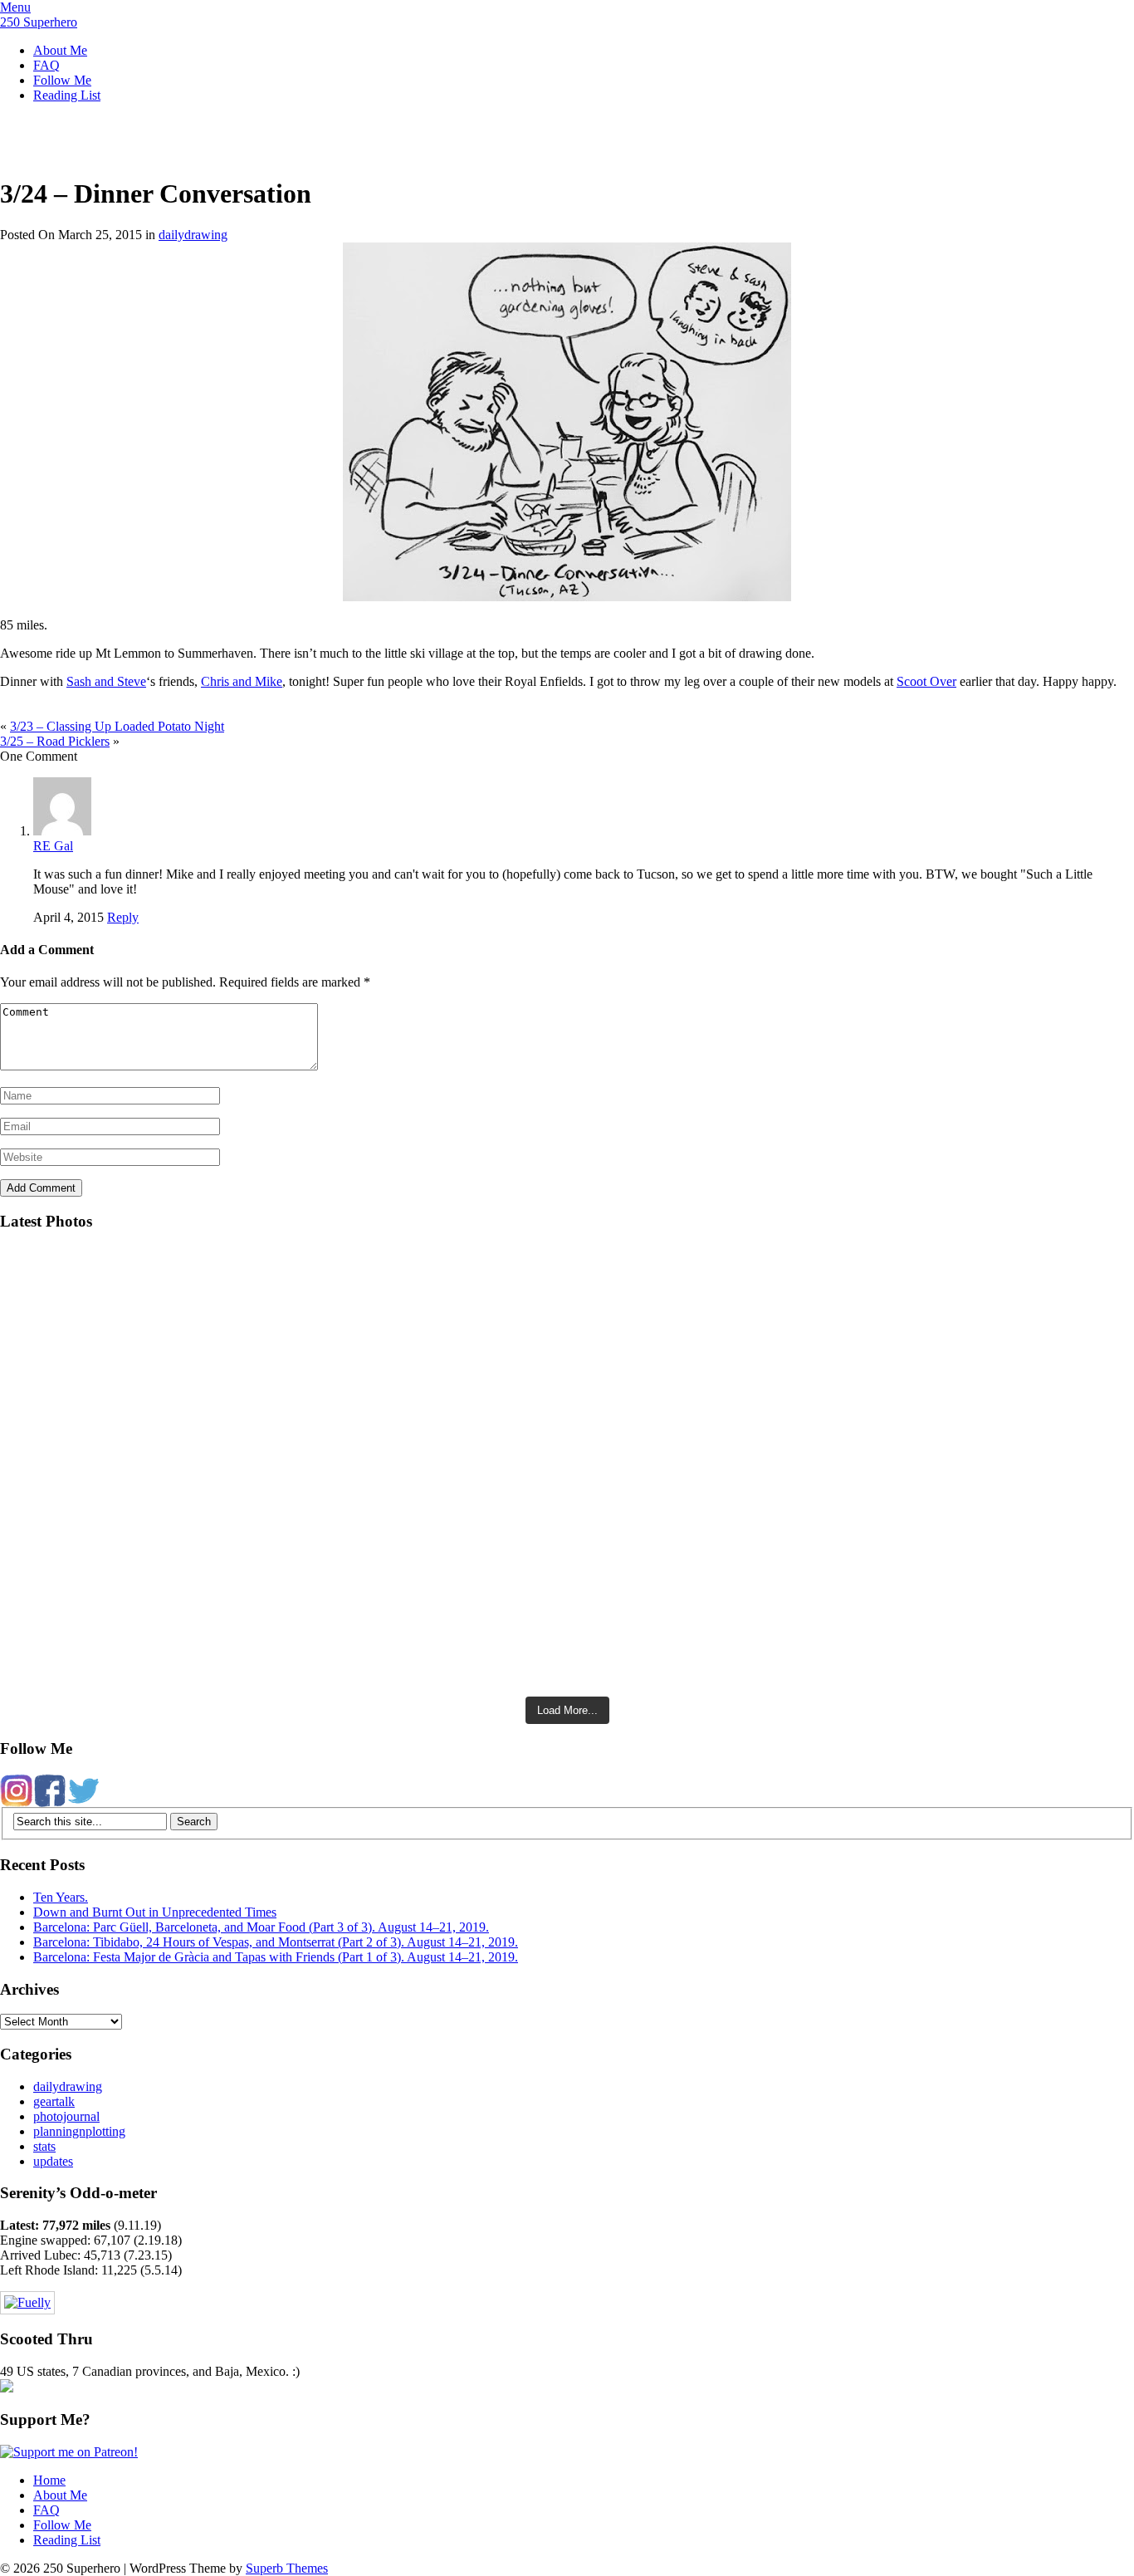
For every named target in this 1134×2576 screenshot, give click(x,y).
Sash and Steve (106, 681)
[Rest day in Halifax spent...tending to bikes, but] (283, 1446)
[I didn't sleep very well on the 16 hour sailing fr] (850, 1272)
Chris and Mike (242, 681)
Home (49, 2480)
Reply (123, 917)
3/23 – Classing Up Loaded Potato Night (117, 726)
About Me (60, 50)
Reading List (67, 95)
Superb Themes (287, 2568)
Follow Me (62, 80)
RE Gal (53, 846)
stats (44, 2146)
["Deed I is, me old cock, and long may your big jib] (283, 1272)
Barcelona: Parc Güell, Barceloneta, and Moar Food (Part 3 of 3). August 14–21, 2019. (261, 1927)
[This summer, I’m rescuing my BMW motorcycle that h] (850, 1622)
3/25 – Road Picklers (55, 741)
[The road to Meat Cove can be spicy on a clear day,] (283, 1377)
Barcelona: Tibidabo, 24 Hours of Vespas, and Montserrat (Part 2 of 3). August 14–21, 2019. (276, 1942)
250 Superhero (39, 22)
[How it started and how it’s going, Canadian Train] (283, 1578)
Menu (15, 7)
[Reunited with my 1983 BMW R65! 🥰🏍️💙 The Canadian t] (850, 1516)
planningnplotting (79, 2131)
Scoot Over (926, 681)
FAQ (46, 65)
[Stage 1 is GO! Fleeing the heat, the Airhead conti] (283, 1507)
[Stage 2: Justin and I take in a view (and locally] (283, 1310)
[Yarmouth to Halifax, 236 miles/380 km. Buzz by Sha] (850, 1445)
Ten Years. (61, 1897)
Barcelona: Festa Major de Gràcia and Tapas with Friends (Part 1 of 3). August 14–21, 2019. (276, 1957)
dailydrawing (193, 235)
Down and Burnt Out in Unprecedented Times (155, 1912)
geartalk (54, 2101)
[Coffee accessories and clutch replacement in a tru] (850, 1303)
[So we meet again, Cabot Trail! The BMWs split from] (850, 1362)
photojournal (66, 2116)
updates (53, 2161)
